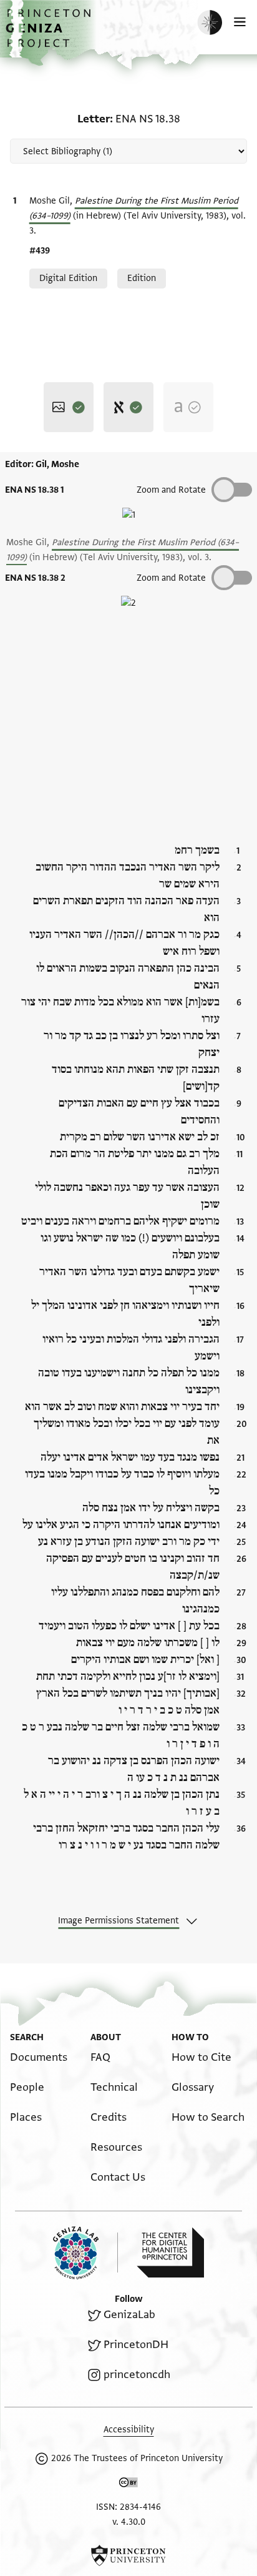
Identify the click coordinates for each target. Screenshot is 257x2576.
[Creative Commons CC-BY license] (128, 2485)
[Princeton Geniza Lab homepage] (85, 2253)
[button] (50, 35)
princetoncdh (137, 2375)
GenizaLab (129, 2315)
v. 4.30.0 (129, 2522)
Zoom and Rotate (171, 490)
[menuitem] (39, 2057)
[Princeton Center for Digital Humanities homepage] (170, 2253)
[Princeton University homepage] (128, 2555)
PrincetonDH (136, 2345)
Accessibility (129, 2430)
